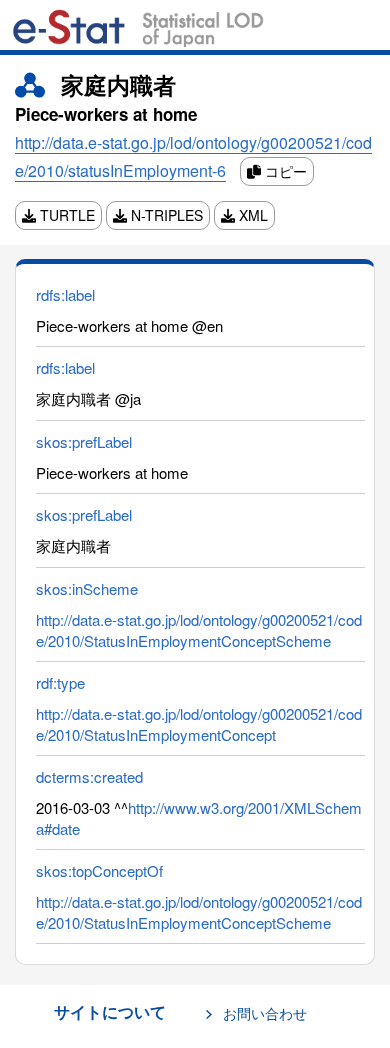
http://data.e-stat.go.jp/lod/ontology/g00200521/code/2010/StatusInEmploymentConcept (199, 724)
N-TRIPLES (165, 215)
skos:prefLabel (84, 441)
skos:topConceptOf (99, 870)
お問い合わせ (265, 1013)
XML (251, 215)
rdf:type (60, 682)
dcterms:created (89, 776)
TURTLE (65, 215)
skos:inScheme (87, 588)
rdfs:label (65, 294)
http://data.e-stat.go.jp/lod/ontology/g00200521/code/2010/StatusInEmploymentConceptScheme (199, 630)
